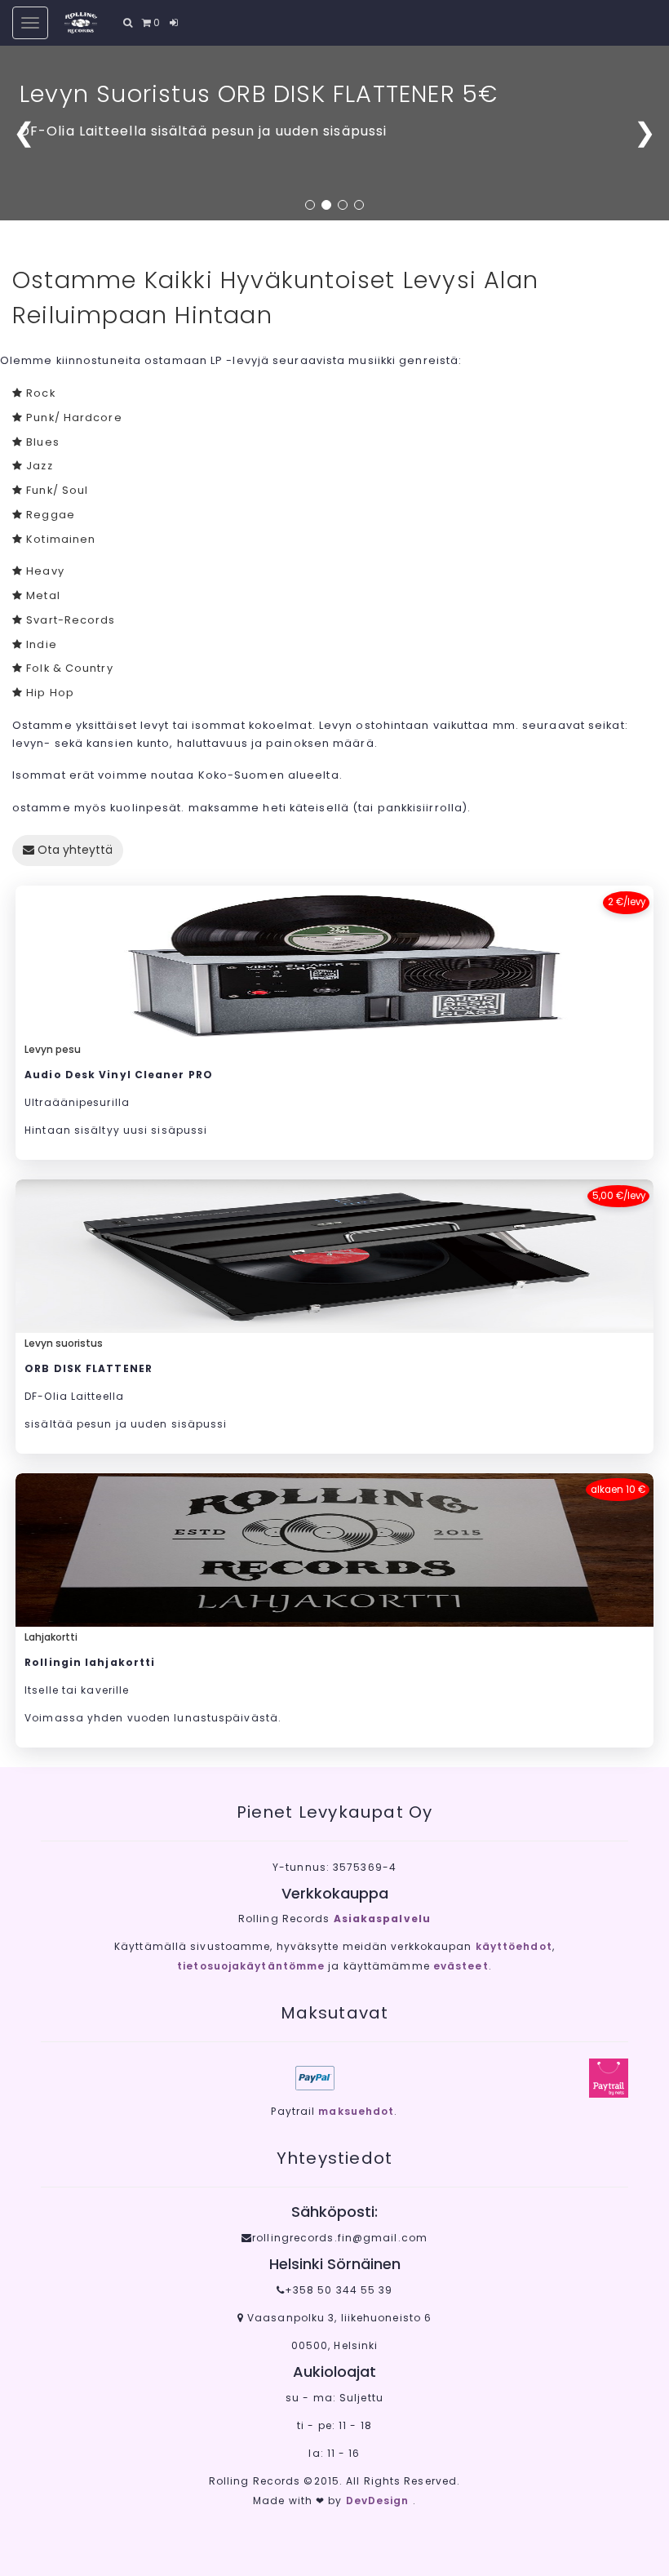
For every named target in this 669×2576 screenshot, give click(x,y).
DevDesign (379, 2500)
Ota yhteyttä (73, 850)
